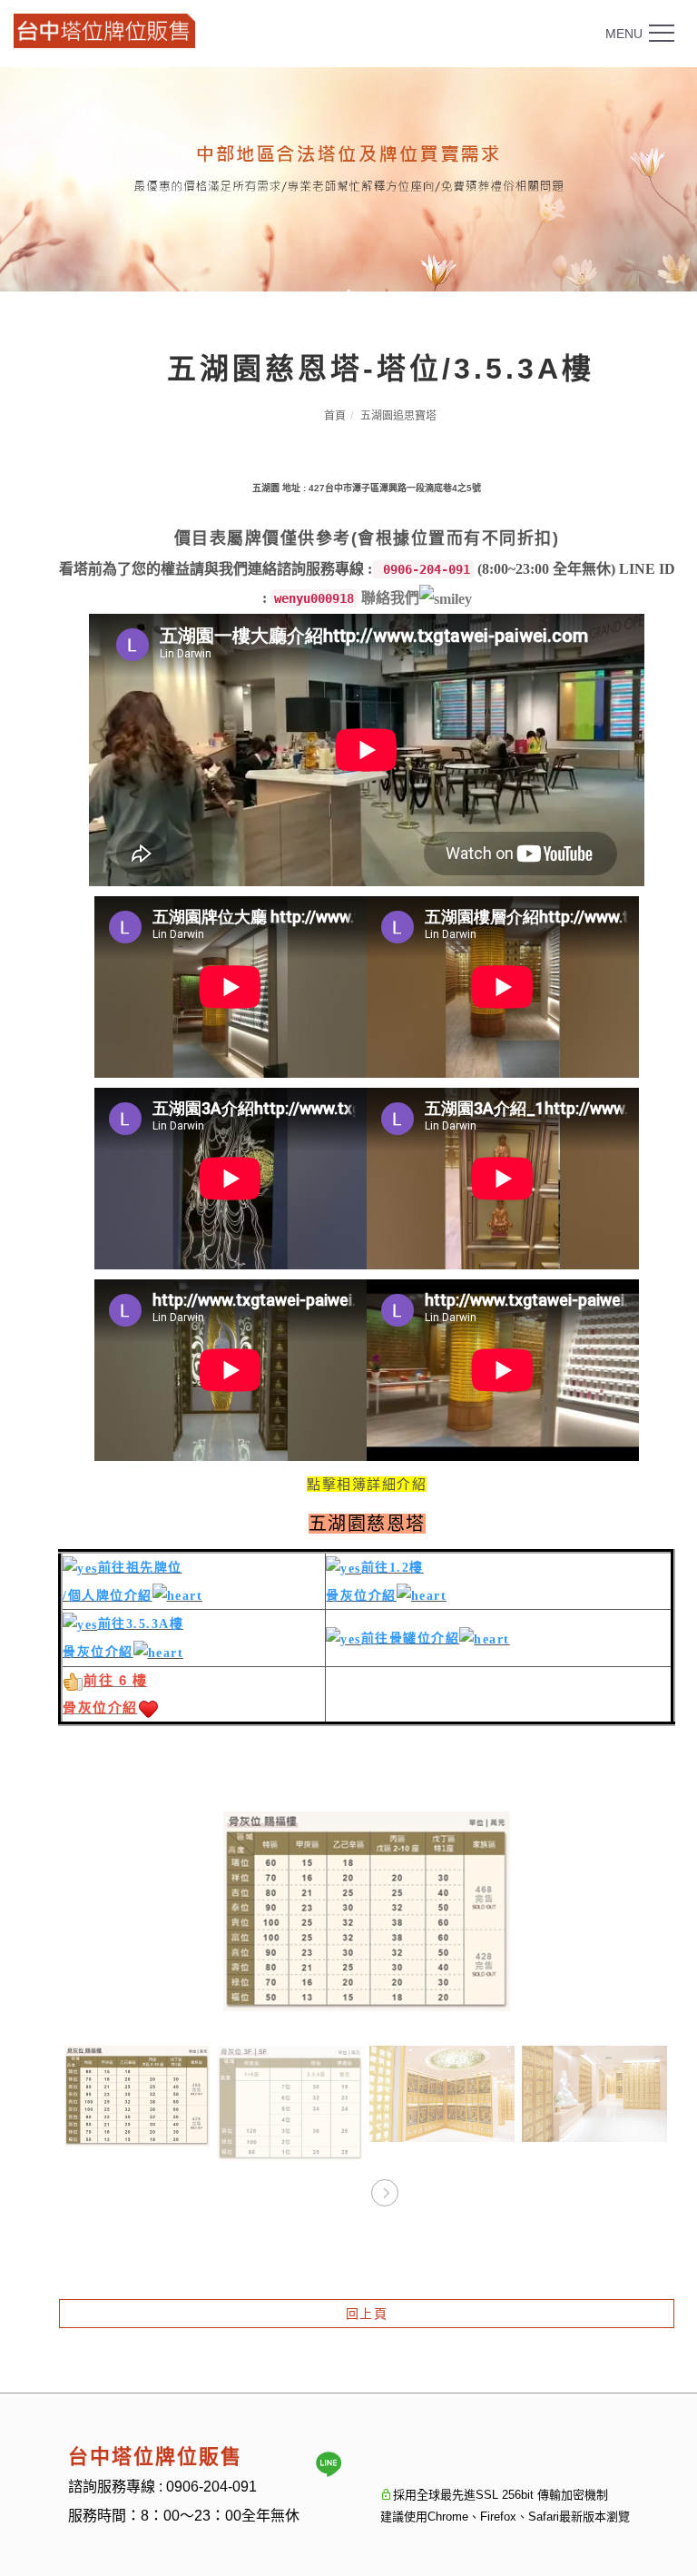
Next (384, 2187)
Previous (349, 2187)
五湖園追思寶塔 (398, 416)
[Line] (329, 2464)
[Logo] (104, 30)
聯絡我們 (390, 598)
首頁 (335, 416)
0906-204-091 (211, 2487)
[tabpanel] (348, 179)
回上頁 (367, 2314)
